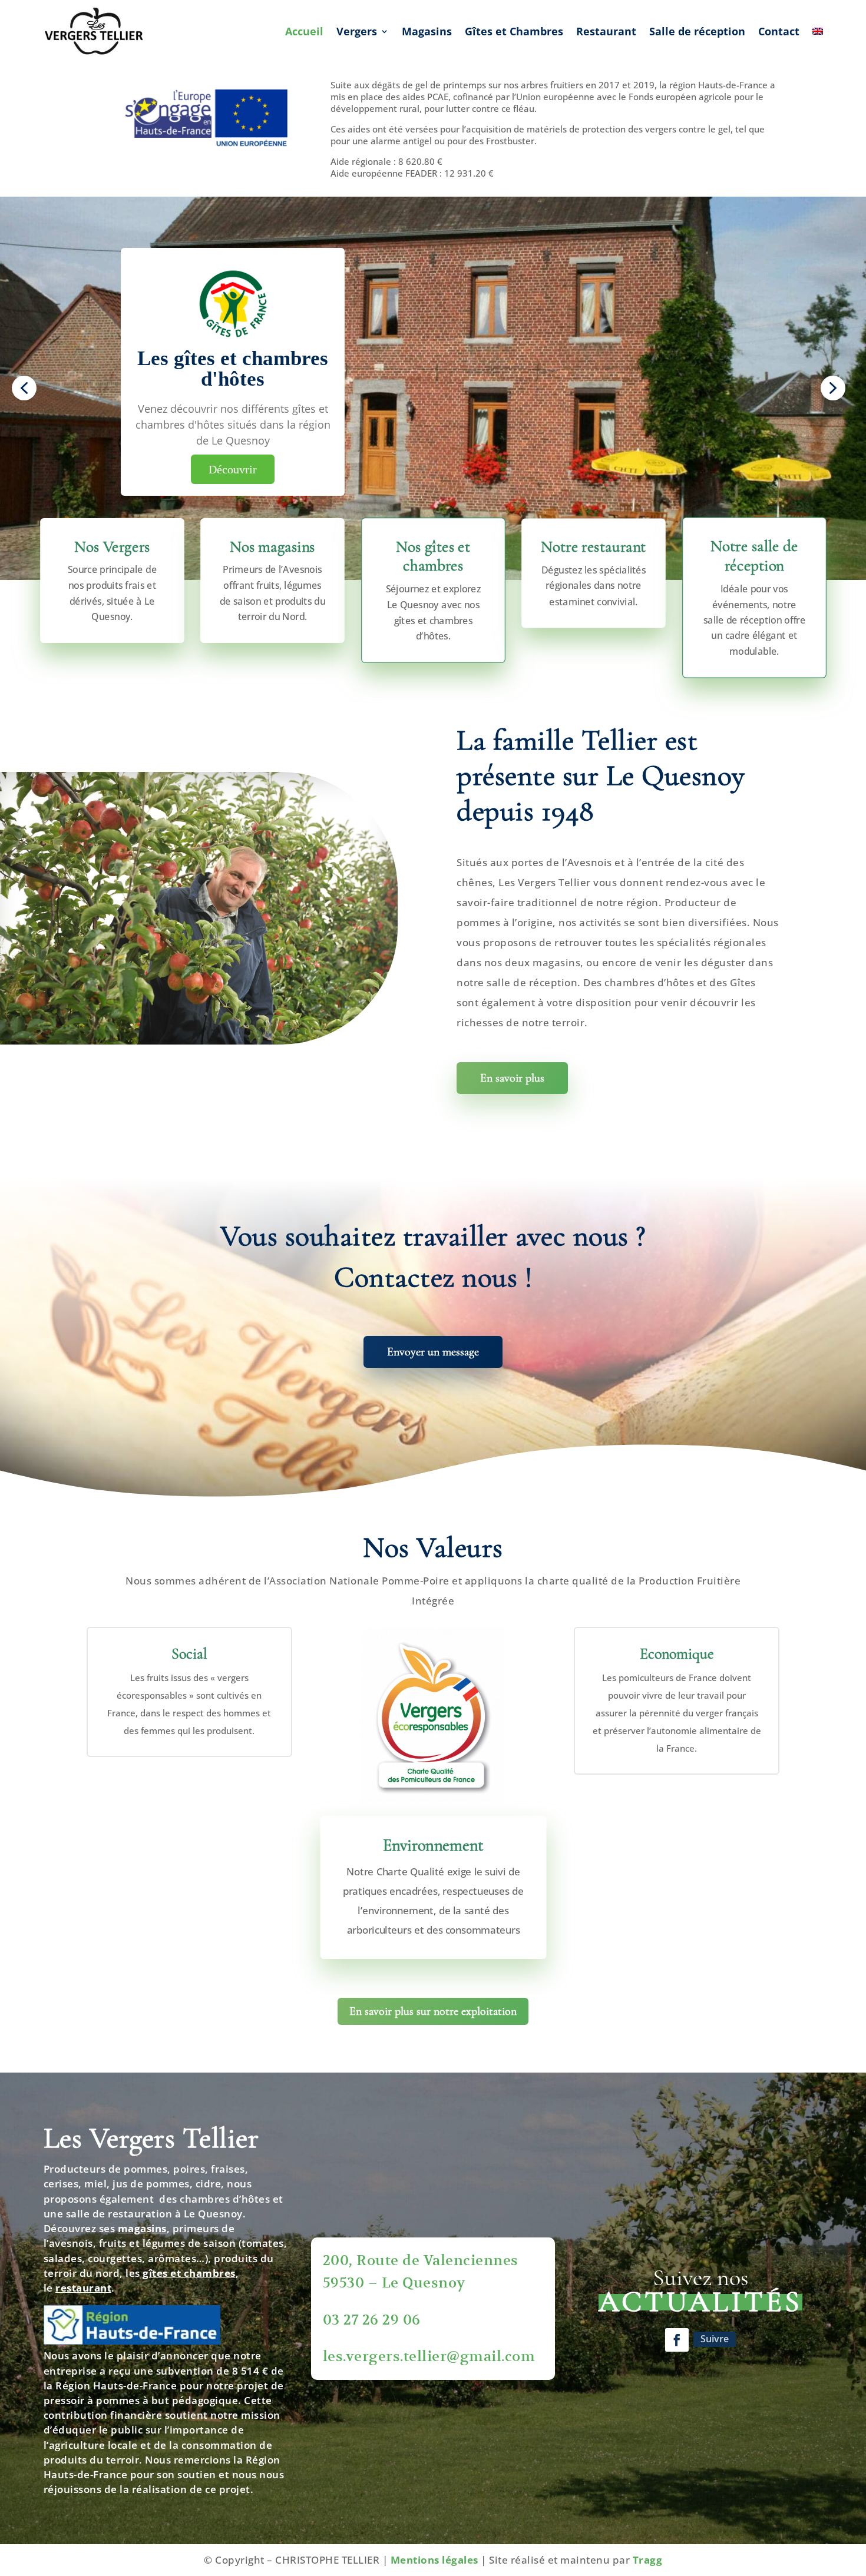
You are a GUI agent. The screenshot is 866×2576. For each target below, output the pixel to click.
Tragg (648, 2560)
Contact (779, 31)
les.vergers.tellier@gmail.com (429, 2356)
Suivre (715, 2339)
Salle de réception (697, 31)
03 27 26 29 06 (372, 2320)
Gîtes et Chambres (514, 31)
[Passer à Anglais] (818, 32)
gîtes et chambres (189, 2273)
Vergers (357, 31)
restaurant (83, 2288)
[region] (433, 388)
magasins (142, 2228)
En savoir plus (512, 1078)
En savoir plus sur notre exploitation (433, 2011)
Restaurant (606, 31)
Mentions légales (434, 2560)
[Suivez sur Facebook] (677, 2340)
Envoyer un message (433, 1352)
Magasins (427, 31)
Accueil (304, 31)
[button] (24, 388)
